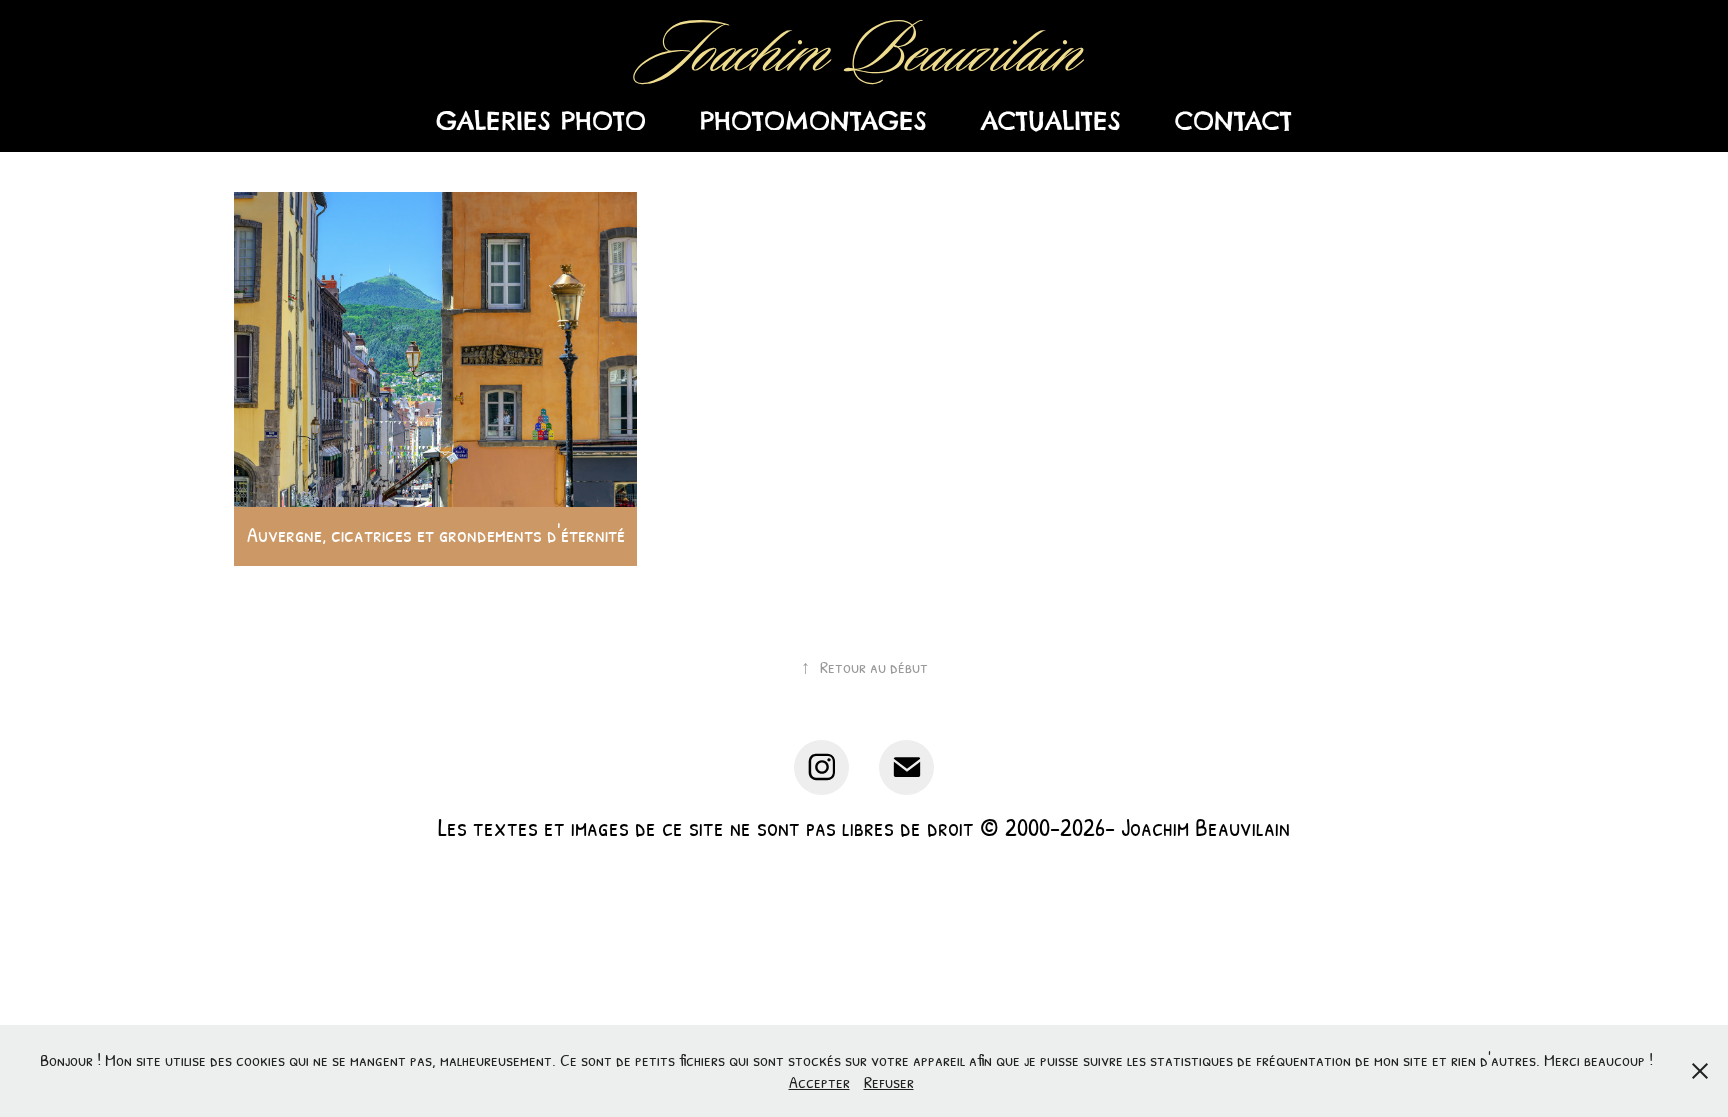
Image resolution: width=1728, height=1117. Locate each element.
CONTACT (1233, 121)
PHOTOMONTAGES (813, 121)
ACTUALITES (1051, 121)
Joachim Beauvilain (864, 52)
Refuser (889, 1081)
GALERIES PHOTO (541, 121)
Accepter (819, 1081)
